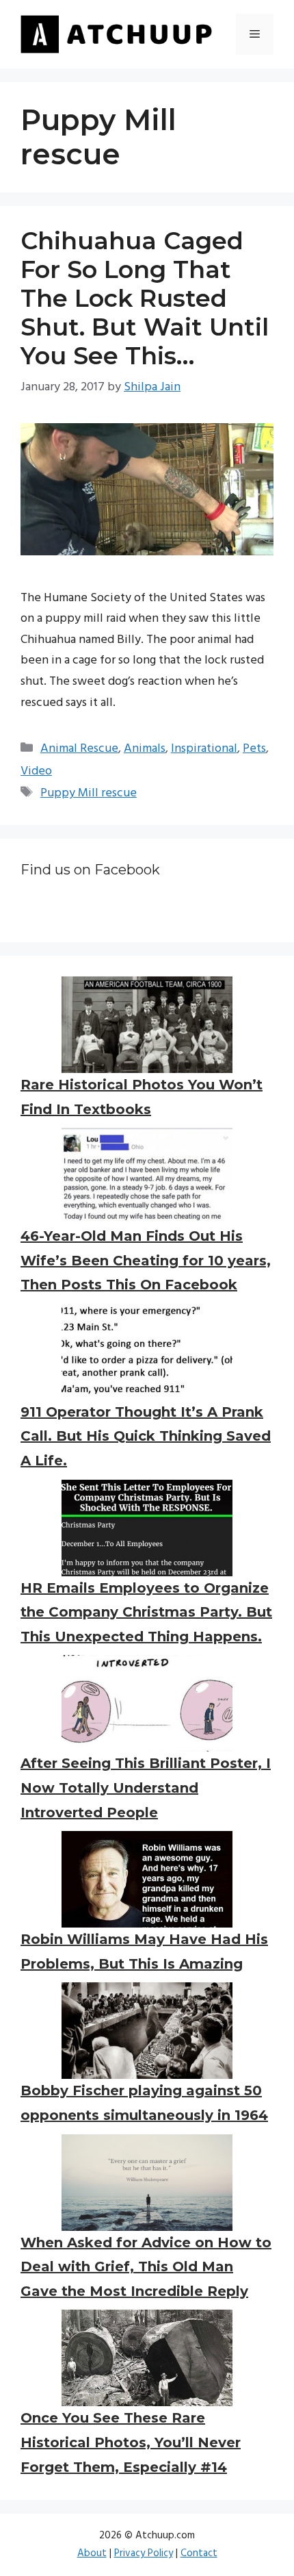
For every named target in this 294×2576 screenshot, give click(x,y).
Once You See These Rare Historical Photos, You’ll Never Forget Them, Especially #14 (131, 2442)
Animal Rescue (79, 749)
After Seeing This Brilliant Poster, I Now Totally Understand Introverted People (146, 1788)
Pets (254, 749)
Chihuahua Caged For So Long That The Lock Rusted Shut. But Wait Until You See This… (145, 298)
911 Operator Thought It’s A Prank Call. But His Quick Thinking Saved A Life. (146, 1436)
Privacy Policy (144, 2553)
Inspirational (204, 749)
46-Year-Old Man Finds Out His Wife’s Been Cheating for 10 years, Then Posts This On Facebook (146, 1260)
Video (36, 771)
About (92, 2553)
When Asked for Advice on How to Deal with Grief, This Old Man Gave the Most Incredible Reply (146, 2267)
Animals (145, 749)
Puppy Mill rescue (89, 793)
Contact (199, 2553)
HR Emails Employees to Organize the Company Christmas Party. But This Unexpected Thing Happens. (146, 1612)
